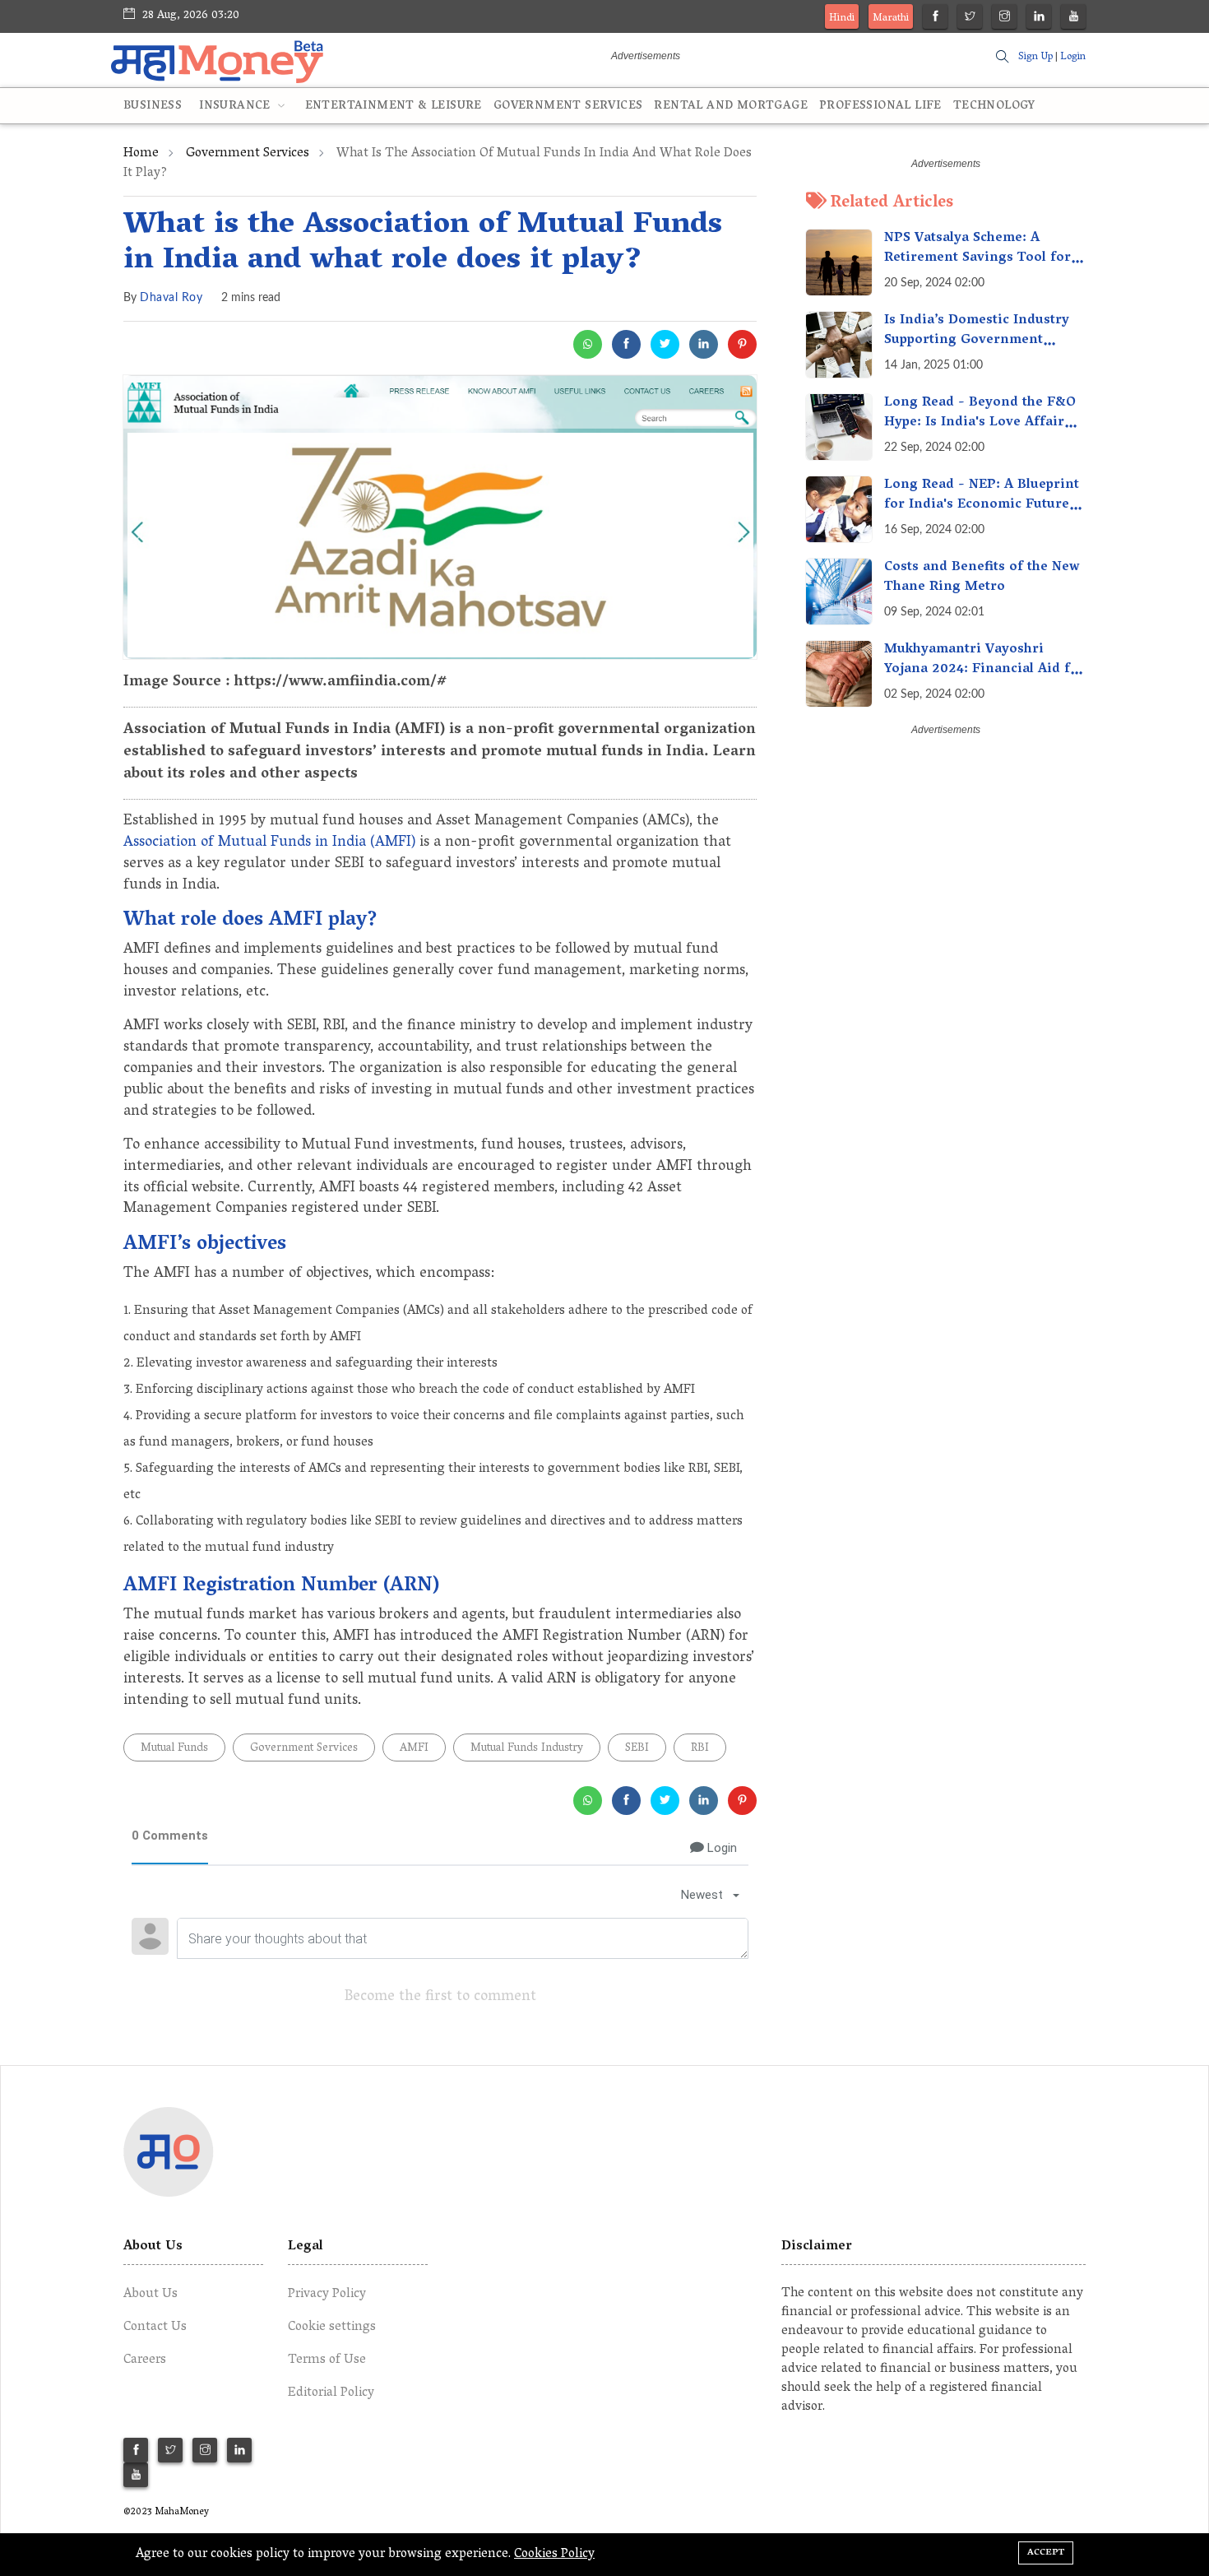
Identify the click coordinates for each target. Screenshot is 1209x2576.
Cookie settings (332, 2328)
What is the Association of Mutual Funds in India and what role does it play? (423, 244)
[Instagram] (1005, 19)
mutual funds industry (527, 1749)
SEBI (637, 1749)
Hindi (842, 19)
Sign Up (1035, 57)
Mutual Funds (174, 1749)
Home (141, 154)
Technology (994, 107)
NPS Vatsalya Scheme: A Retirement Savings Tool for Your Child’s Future (977, 258)
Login (1073, 57)
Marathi (891, 19)
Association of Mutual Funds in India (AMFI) (269, 843)
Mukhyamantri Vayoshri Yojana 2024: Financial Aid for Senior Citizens (984, 670)
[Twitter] (970, 19)
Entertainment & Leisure (394, 107)
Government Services (568, 107)
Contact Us (155, 2328)
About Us (151, 2295)
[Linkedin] (1039, 19)
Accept (1046, 2553)
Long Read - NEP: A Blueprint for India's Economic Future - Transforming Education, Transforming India (982, 515)
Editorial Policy (331, 2393)
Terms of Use (327, 2360)
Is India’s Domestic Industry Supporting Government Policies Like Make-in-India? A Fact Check (980, 350)
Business (153, 107)
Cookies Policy (554, 2555)
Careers (145, 2360)
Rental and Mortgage (731, 107)
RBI (700, 1749)
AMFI (414, 1749)
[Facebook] (936, 19)
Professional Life (880, 107)
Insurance (236, 107)
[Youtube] (1074, 19)
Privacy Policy (327, 2295)
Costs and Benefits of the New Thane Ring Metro (982, 578)
